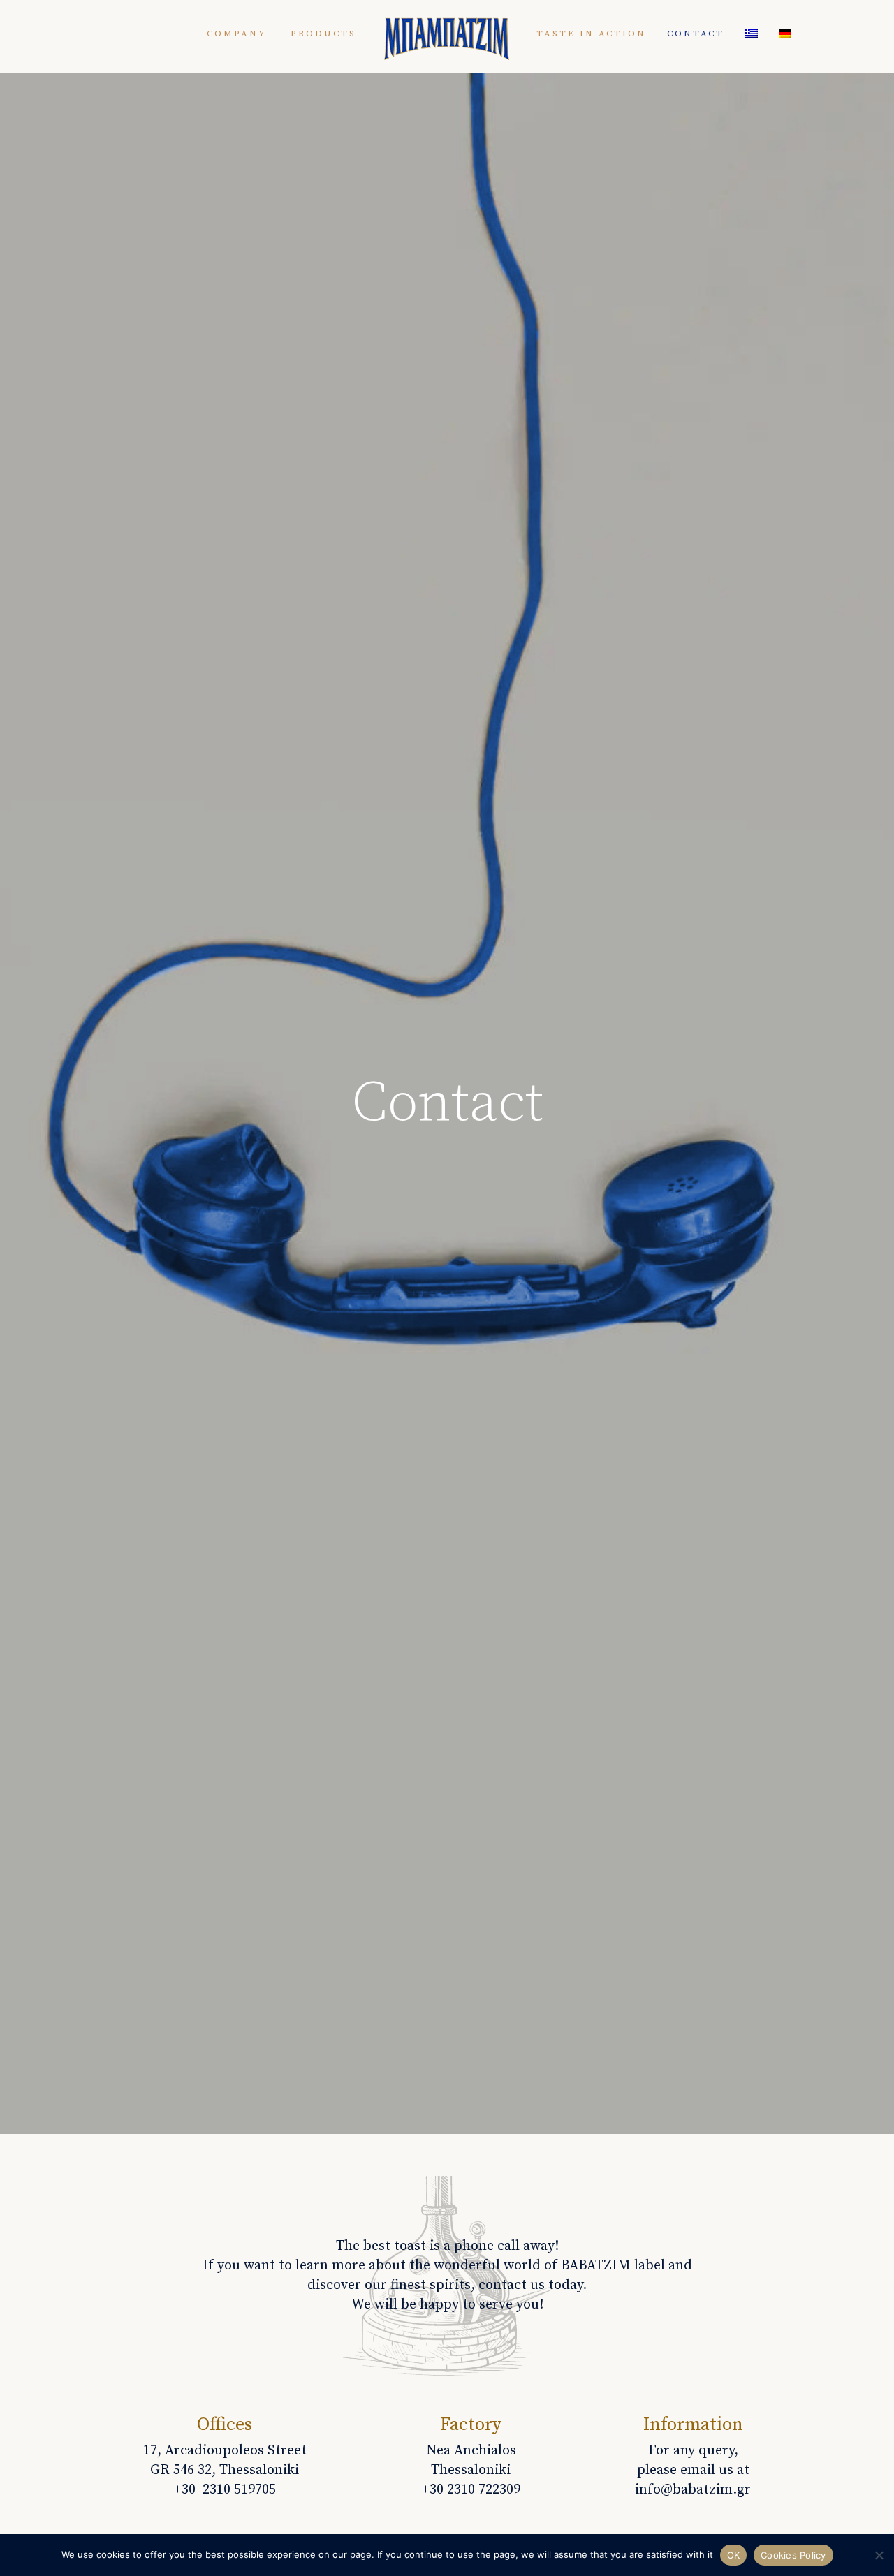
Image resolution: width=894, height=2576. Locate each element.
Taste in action (591, 34)
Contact (696, 34)
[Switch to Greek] (752, 34)
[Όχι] (878, 2562)
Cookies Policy (793, 2555)
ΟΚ (734, 2555)
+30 (471, 2490)
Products (323, 34)
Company (237, 34)
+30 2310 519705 (225, 2490)
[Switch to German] (785, 34)
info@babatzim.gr (693, 2490)
